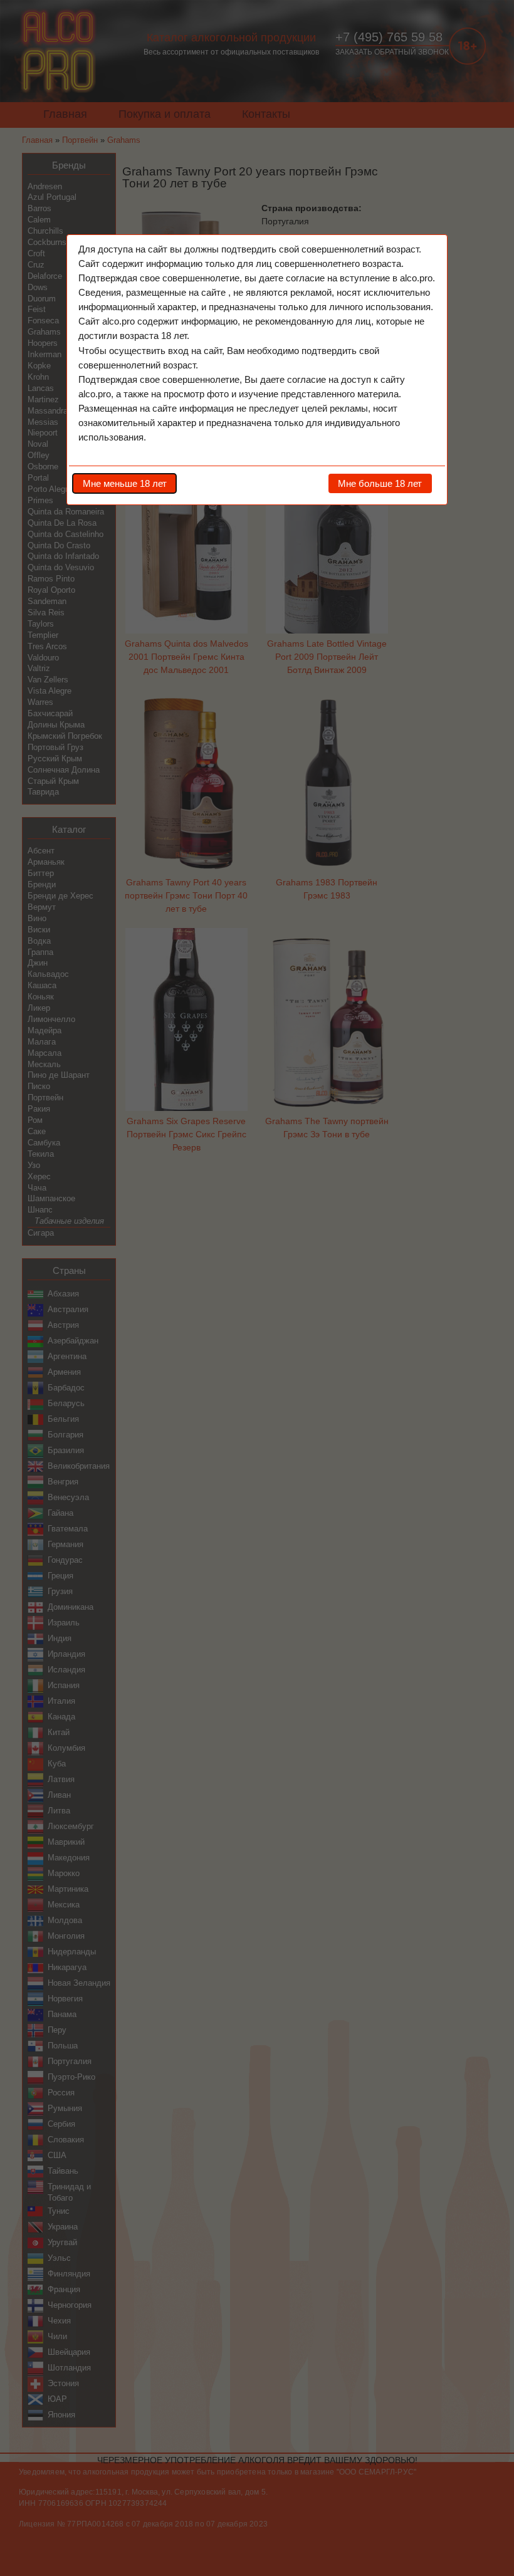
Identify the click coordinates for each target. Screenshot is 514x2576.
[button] (124, 483)
